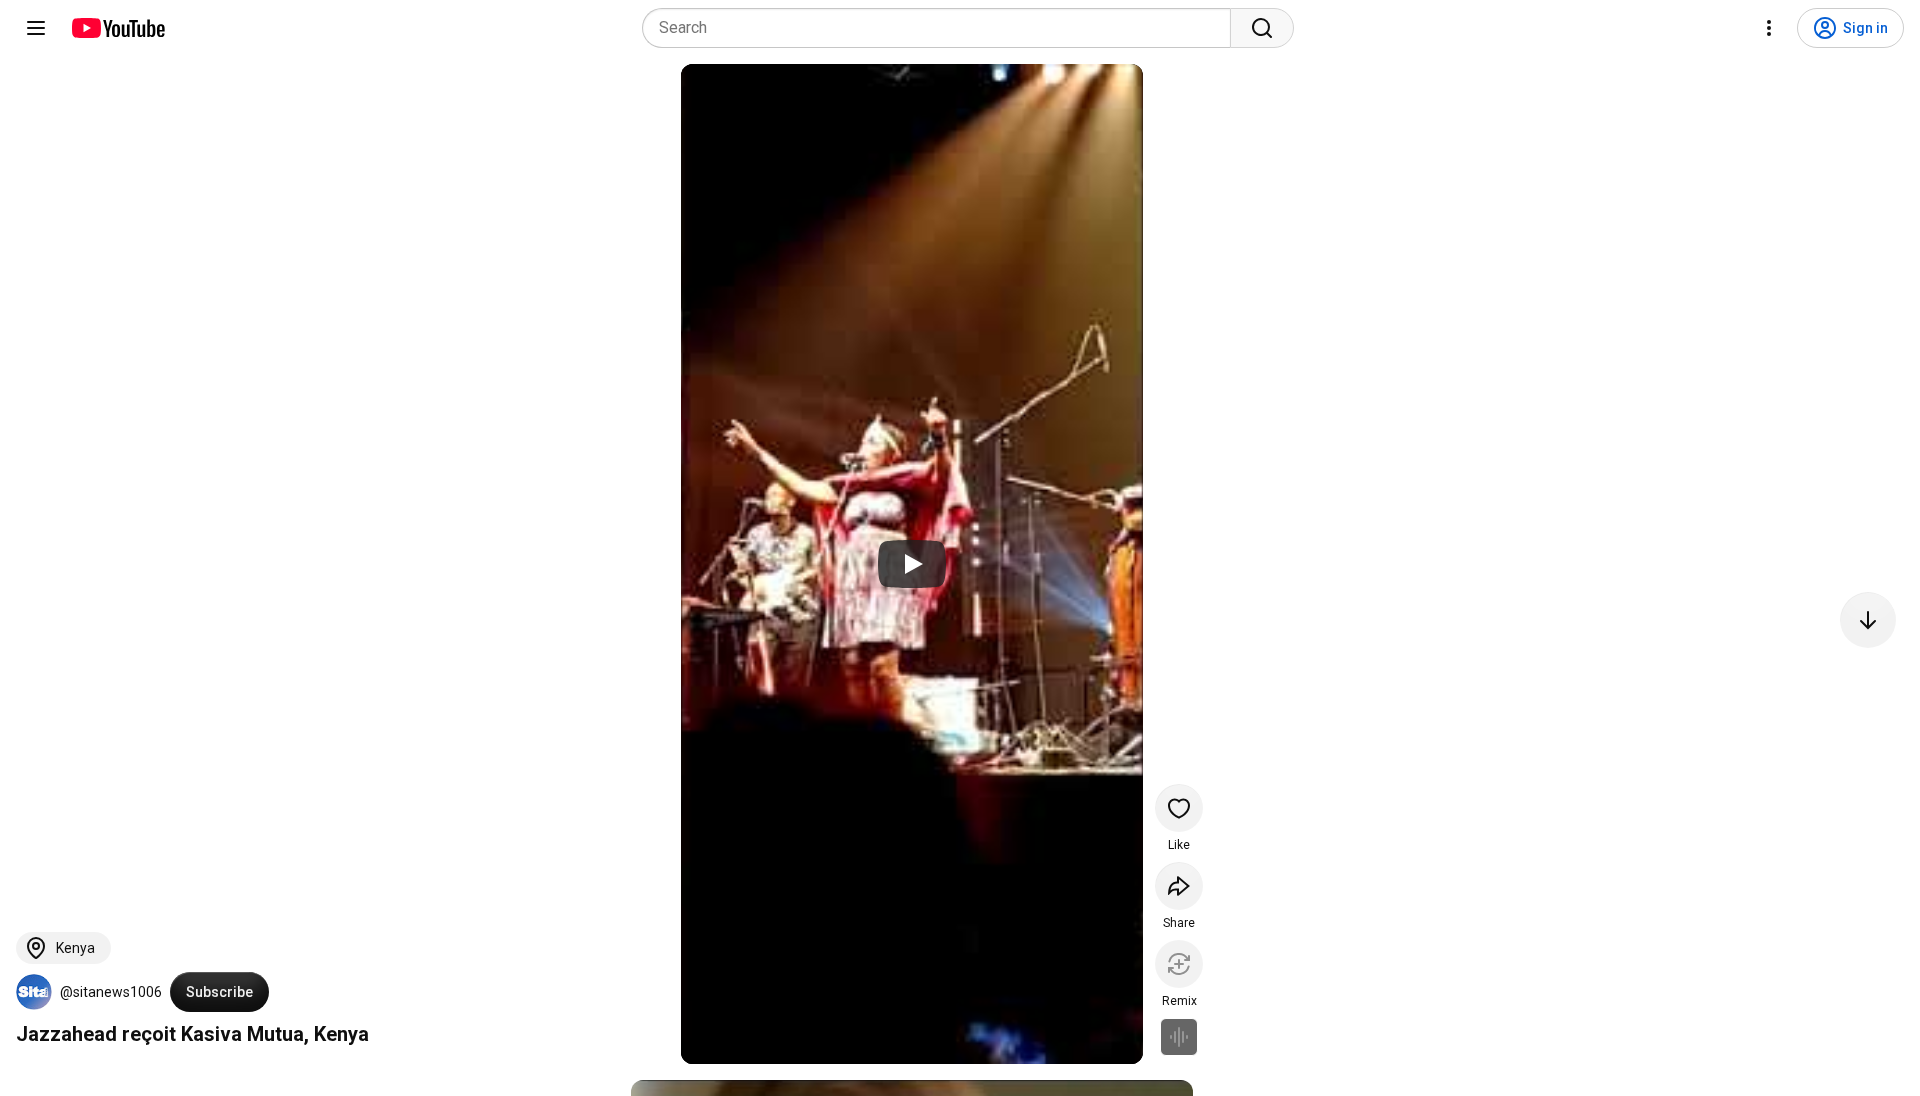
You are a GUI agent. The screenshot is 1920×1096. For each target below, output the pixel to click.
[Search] (1262, 28)
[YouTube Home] (117, 28)
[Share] (1179, 886)
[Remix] (1179, 964)
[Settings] (1769, 28)
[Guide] (36, 28)
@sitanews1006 (111, 992)
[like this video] (1179, 808)
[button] (34, 992)
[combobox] (942, 28)
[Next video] (1868, 620)
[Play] (912, 564)
